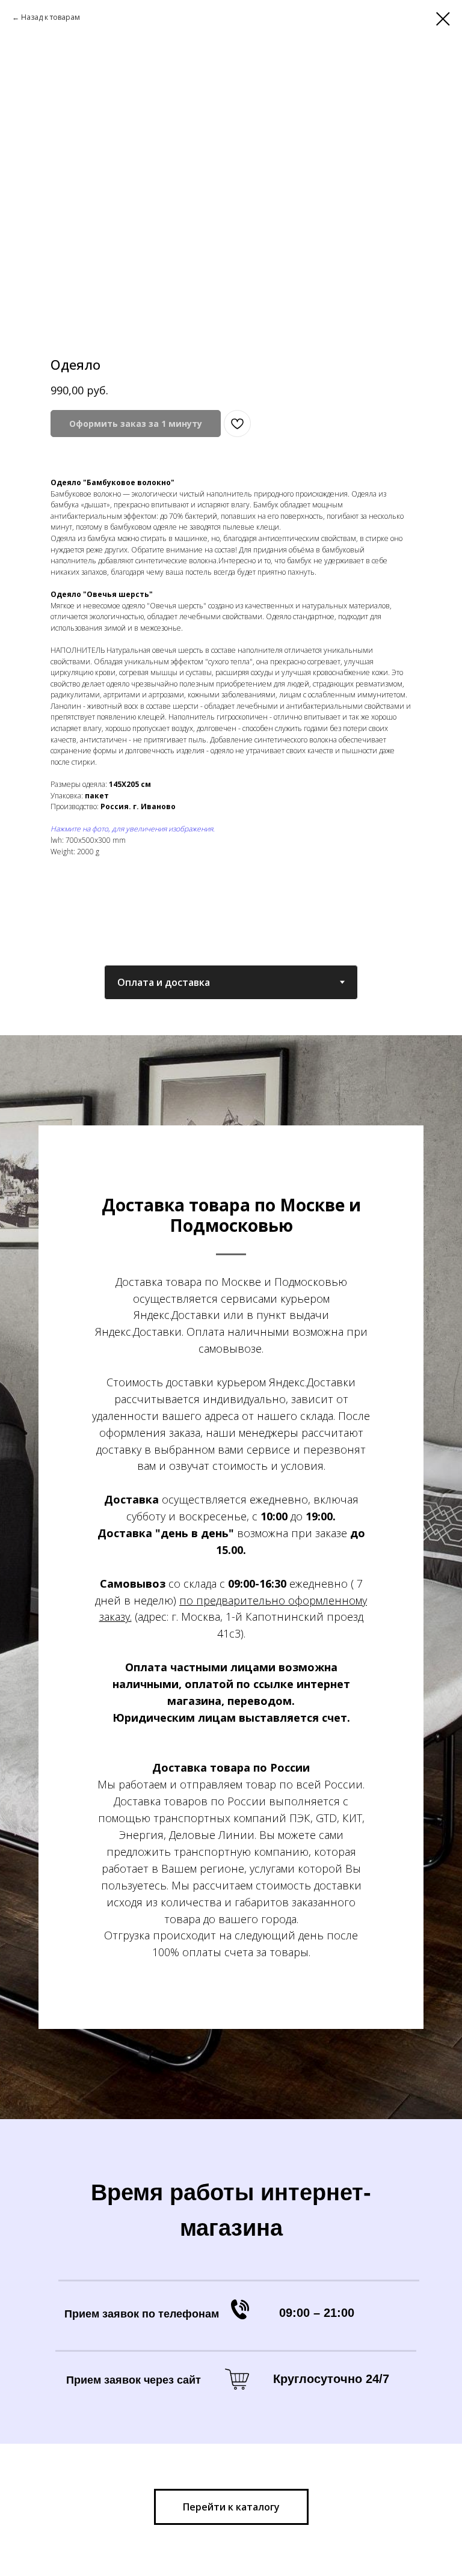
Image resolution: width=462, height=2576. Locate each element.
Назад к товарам (51, 17)
